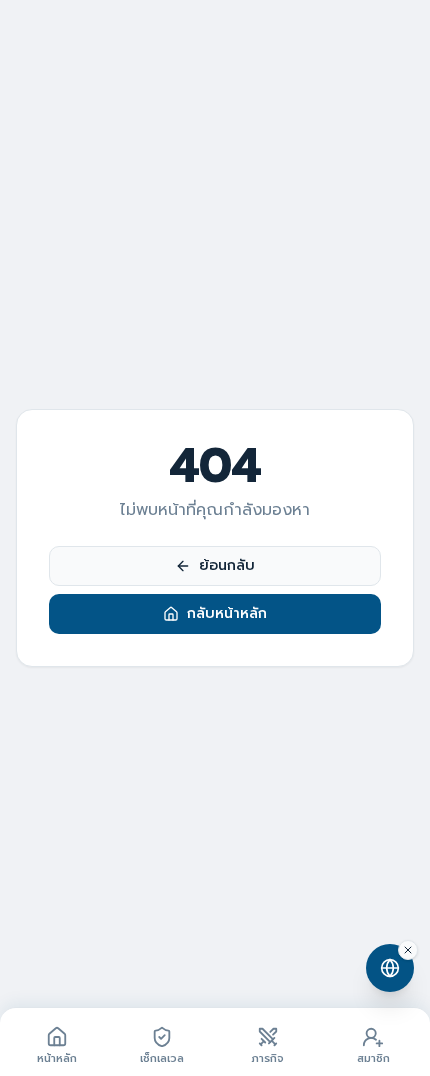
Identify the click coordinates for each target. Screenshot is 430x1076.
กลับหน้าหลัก (227, 613)
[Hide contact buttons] (408, 950)
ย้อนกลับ (227, 565)
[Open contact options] (390, 968)
